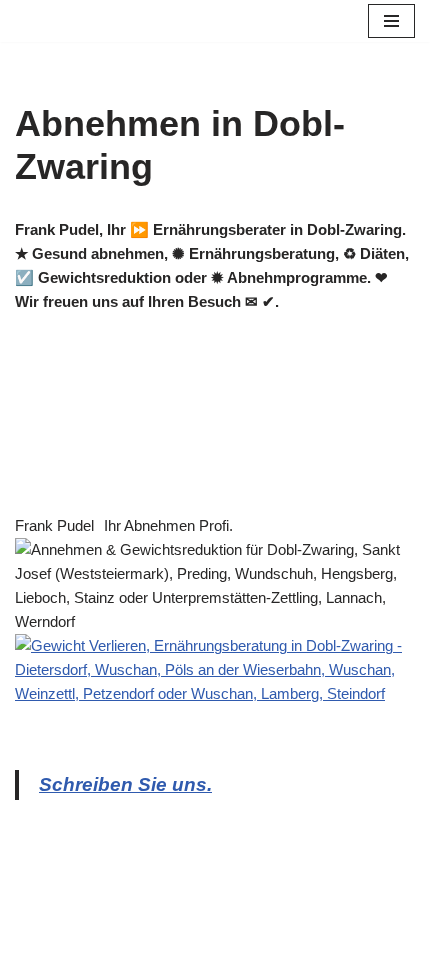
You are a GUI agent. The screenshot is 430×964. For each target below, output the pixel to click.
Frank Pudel (54, 525)
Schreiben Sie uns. (125, 784)
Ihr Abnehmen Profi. (168, 525)
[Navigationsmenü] (391, 21)
